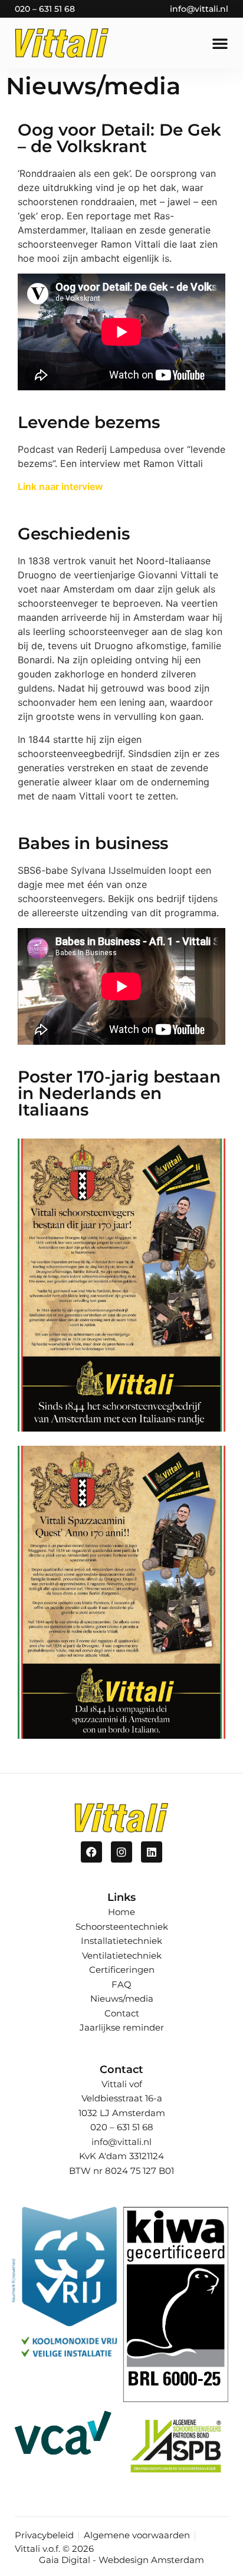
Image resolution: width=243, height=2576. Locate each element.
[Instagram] (121, 1852)
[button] (220, 43)
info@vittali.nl (199, 9)
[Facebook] (91, 1852)
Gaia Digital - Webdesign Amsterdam (121, 2560)
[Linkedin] (152, 1852)
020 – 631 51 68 (45, 9)
